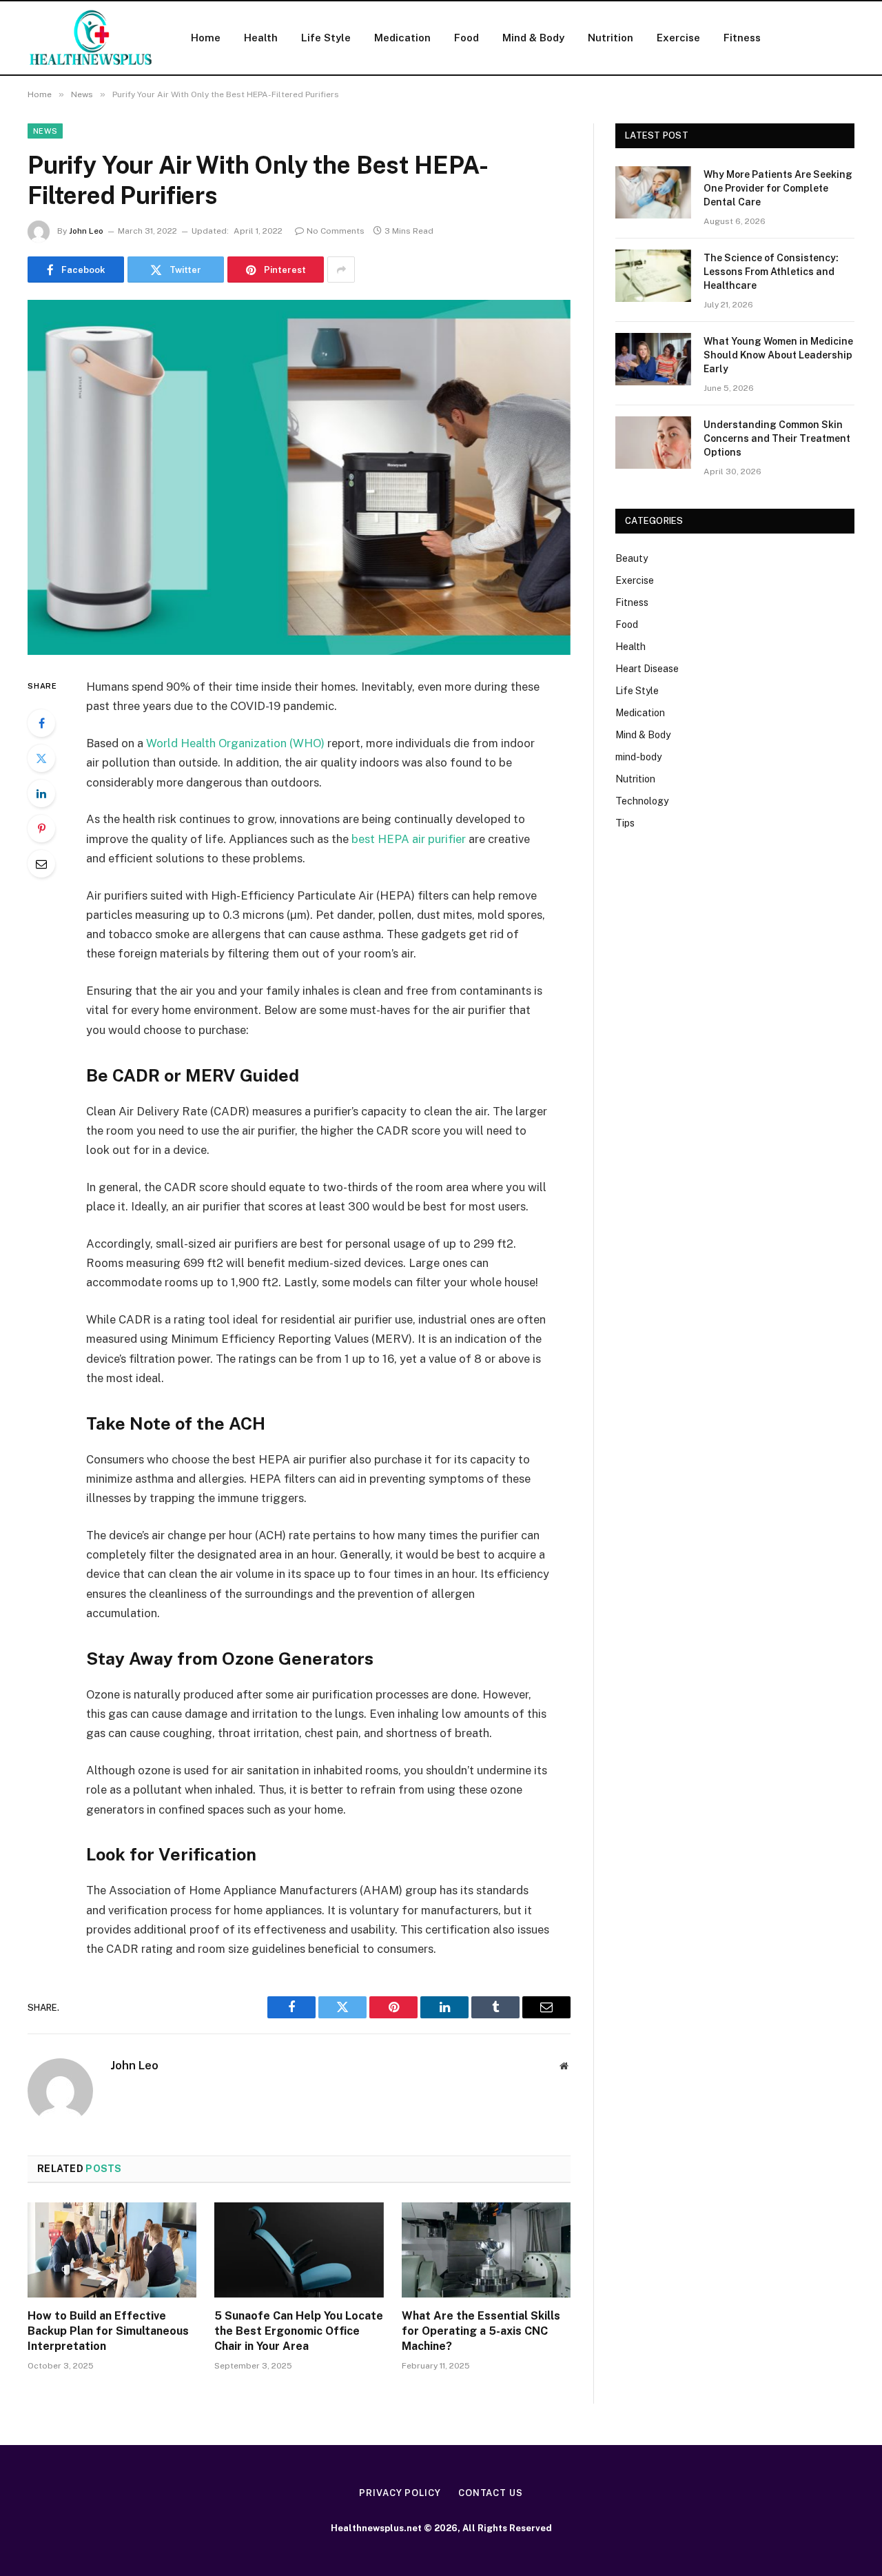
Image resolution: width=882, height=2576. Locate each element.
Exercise (678, 38)
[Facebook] (41, 723)
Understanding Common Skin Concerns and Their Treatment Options (777, 438)
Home (206, 38)
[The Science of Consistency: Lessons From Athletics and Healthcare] (653, 276)
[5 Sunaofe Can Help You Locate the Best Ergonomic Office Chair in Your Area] (299, 2250)
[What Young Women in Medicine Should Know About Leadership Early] (653, 359)
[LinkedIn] (41, 793)
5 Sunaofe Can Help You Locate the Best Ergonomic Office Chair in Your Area (299, 2331)
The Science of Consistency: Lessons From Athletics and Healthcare (771, 272)
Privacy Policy (400, 2493)
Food (466, 38)
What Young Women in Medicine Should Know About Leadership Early (778, 355)
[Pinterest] (41, 829)
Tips (625, 823)
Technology (642, 801)
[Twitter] (41, 758)
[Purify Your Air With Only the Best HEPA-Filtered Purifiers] (299, 477)
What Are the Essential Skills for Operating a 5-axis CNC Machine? (481, 2331)
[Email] (41, 864)
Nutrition (611, 38)
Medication (402, 38)
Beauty (632, 558)
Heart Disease (647, 669)
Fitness (742, 38)
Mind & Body (533, 38)
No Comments (336, 231)
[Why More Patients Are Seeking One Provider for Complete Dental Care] (653, 192)
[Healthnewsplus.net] (91, 38)
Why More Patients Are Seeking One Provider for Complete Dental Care (778, 188)
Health (261, 38)
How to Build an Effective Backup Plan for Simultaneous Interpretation (108, 2331)
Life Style (326, 38)
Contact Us (491, 2493)
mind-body (638, 757)
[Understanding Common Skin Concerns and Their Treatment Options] (653, 443)
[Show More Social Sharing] (341, 270)
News (45, 131)
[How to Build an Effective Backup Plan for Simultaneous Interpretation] (112, 2250)
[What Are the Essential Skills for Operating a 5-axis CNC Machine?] (486, 2250)
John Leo (86, 231)
